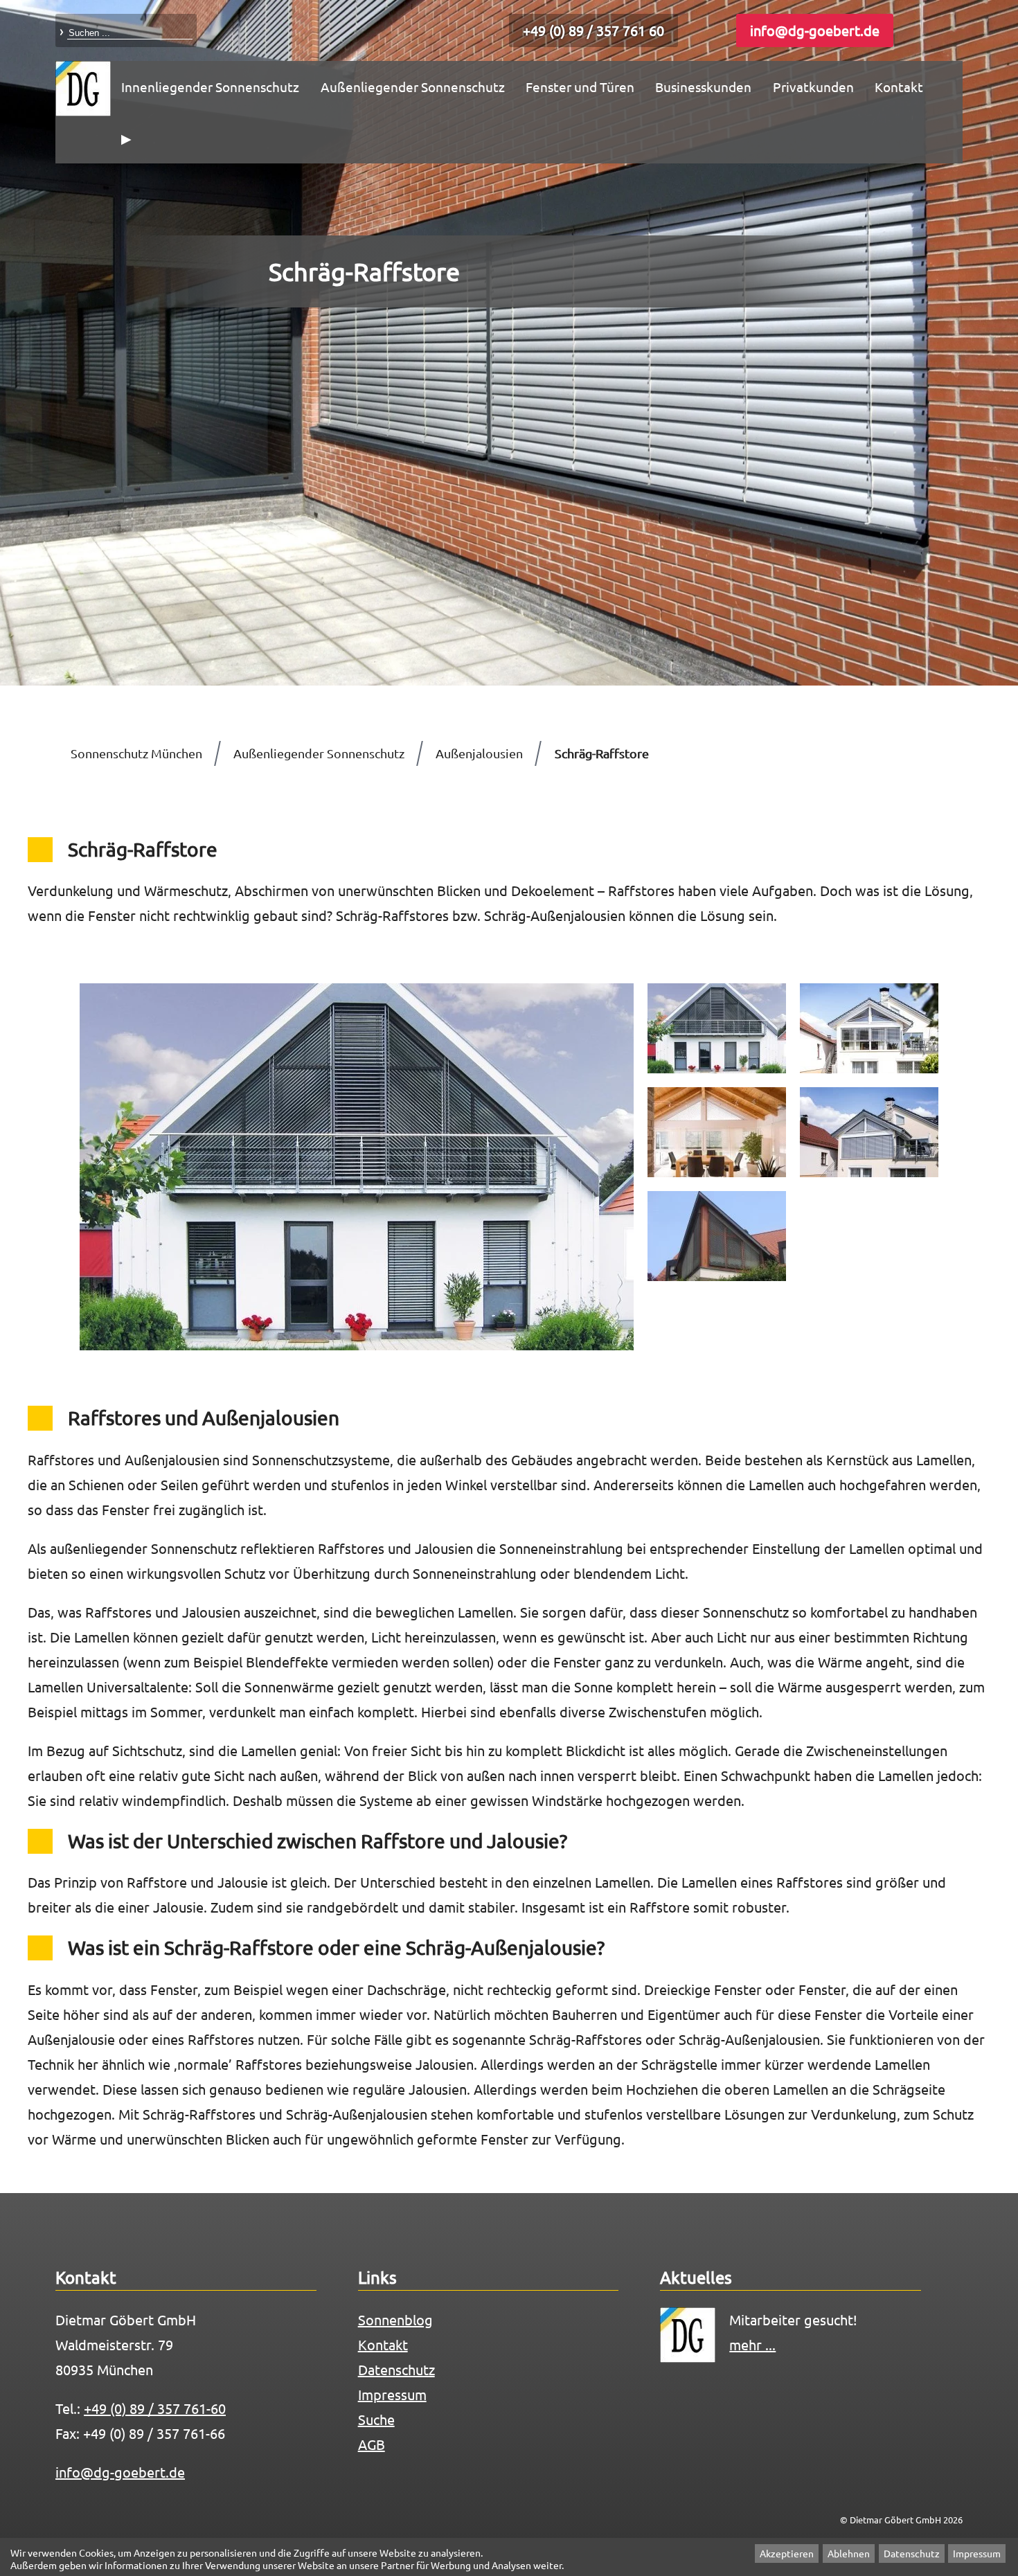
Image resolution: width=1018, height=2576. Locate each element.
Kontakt (899, 87)
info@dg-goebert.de (815, 30)
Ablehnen (849, 2554)
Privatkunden (813, 87)
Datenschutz (912, 2554)
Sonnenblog (395, 2319)
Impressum (977, 2554)
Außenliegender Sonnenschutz (413, 87)
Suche (376, 2419)
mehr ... (752, 2344)
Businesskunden (703, 87)
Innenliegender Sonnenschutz (210, 87)
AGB (372, 2444)
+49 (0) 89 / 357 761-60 (155, 2408)
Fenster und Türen (580, 87)
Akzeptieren (787, 2554)
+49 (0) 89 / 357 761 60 (593, 30)
